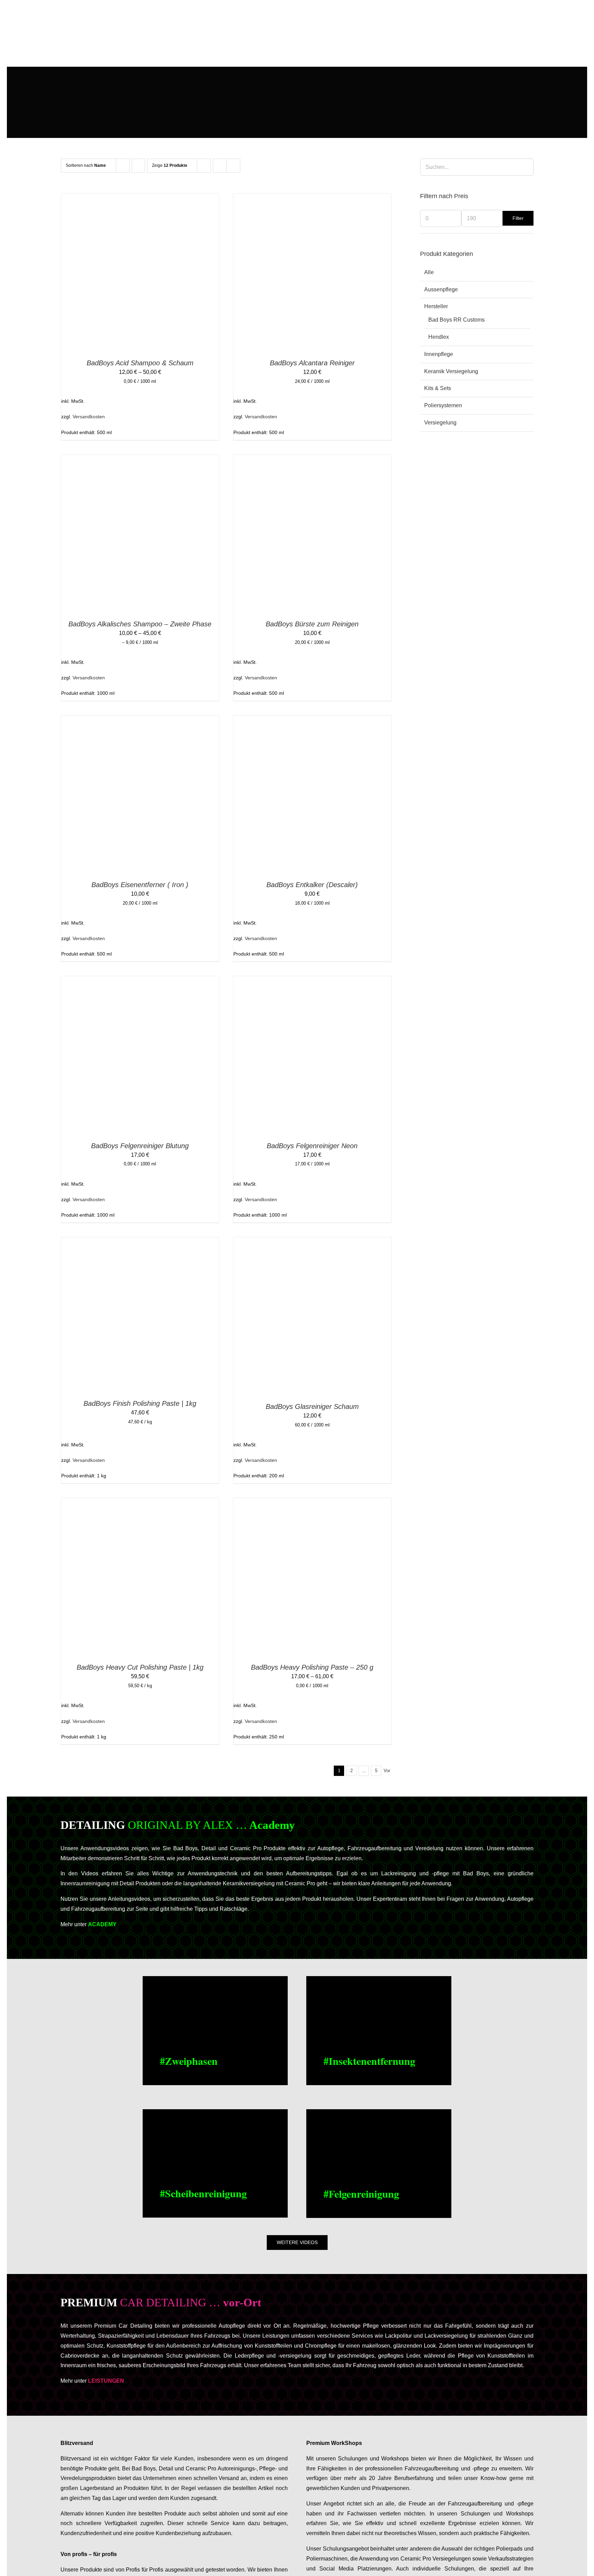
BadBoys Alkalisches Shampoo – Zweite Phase (140, 624)
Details (173, 274)
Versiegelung (440, 423)
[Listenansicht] (233, 166)
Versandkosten (89, 417)
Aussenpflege (441, 289)
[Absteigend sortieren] (138, 166)
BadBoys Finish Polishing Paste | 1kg (140, 1403)
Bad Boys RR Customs (456, 320)
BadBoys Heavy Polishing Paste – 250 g (312, 1667)
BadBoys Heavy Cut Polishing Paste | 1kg (140, 1667)
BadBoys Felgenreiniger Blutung (140, 1146)
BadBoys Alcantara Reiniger (312, 363)
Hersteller (436, 306)
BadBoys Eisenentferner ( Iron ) (140, 885)
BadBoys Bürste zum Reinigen (312, 624)
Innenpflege (439, 354)
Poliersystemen (443, 405)
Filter (518, 218)
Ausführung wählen (125, 274)
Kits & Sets (438, 388)
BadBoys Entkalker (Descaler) (312, 885)
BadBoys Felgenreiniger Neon (312, 1146)
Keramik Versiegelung (451, 371)
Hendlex (439, 337)
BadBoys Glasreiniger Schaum (312, 1406)
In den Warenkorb (297, 274)
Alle (429, 272)
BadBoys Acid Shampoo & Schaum (140, 363)
